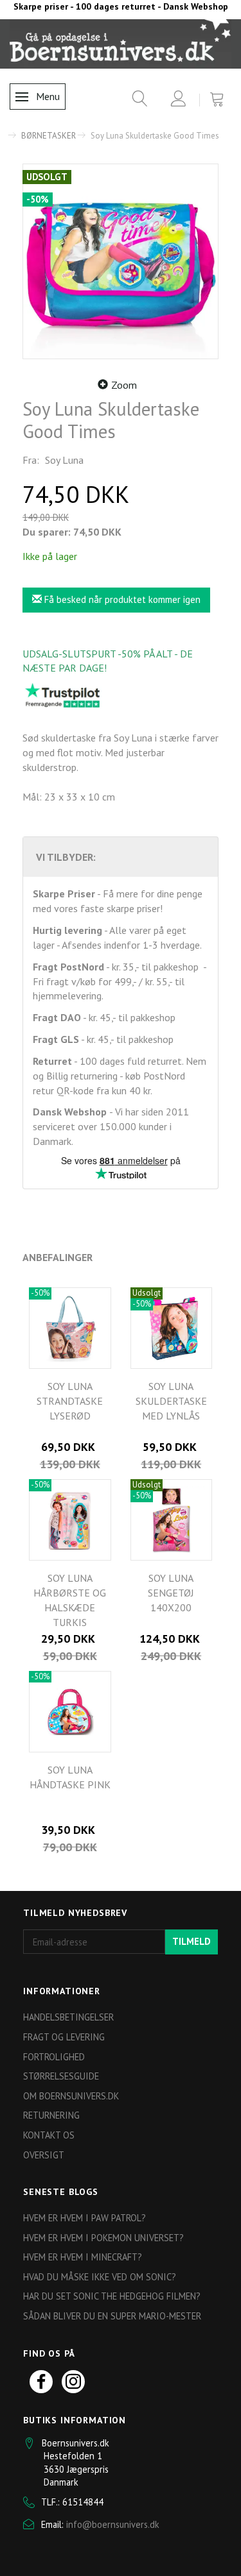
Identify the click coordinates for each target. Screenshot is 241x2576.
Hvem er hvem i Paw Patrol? (85, 2218)
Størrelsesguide (61, 2076)
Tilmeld (192, 1941)
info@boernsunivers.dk (113, 2524)
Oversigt (44, 2155)
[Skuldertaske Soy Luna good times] (121, 261)
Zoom (124, 385)
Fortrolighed (54, 2057)
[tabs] (135, 101)
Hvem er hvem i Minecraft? (83, 2257)
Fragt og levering (64, 2037)
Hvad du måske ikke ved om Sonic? (100, 2277)
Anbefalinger (58, 1257)
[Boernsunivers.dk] (121, 44)
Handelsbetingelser (68, 2017)
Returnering (51, 2115)
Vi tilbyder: (66, 857)
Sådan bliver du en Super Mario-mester (112, 2316)
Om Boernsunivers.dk (71, 2096)
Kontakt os (49, 2135)
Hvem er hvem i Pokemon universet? (103, 2238)
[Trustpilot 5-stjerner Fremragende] (62, 695)
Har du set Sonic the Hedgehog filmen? (112, 2296)
